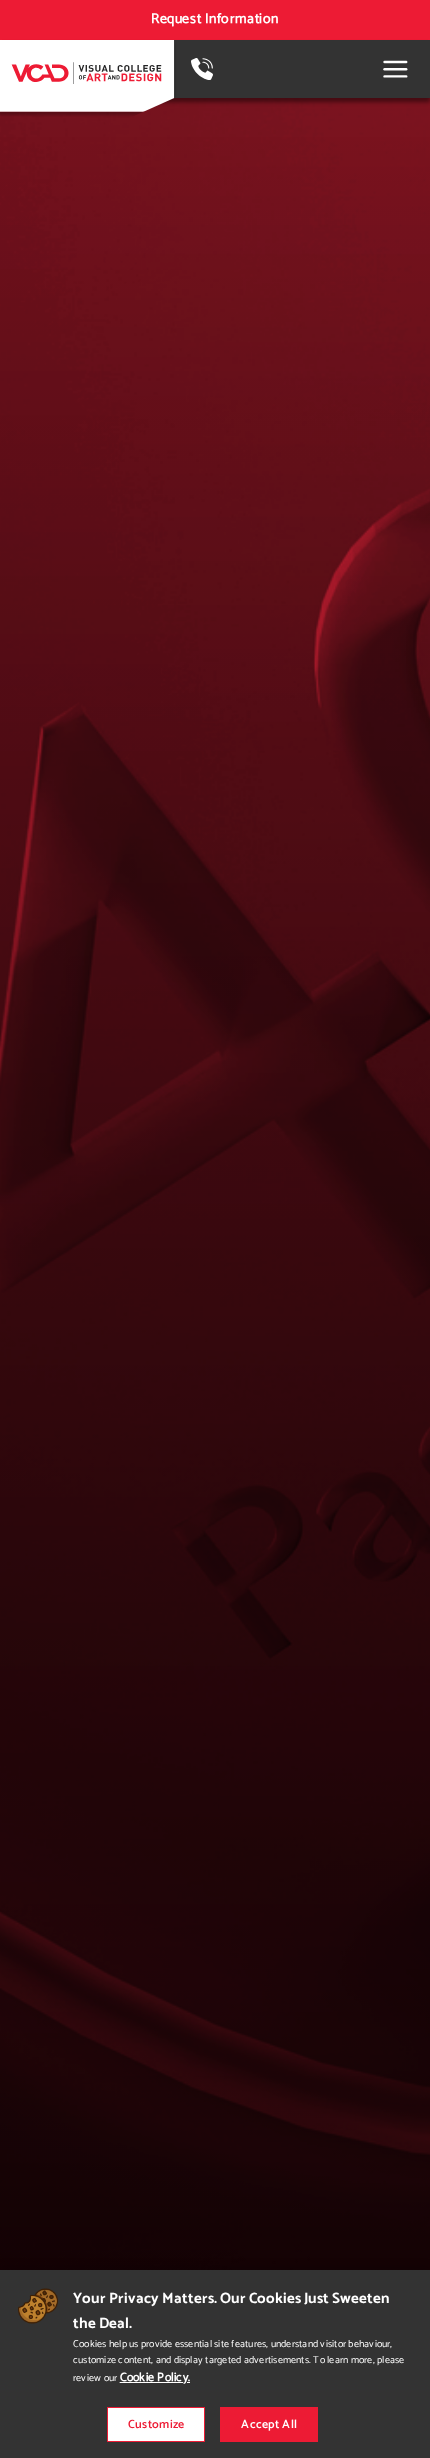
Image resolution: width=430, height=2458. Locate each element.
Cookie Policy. (155, 2377)
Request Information (215, 19)
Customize (156, 2424)
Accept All (269, 2424)
